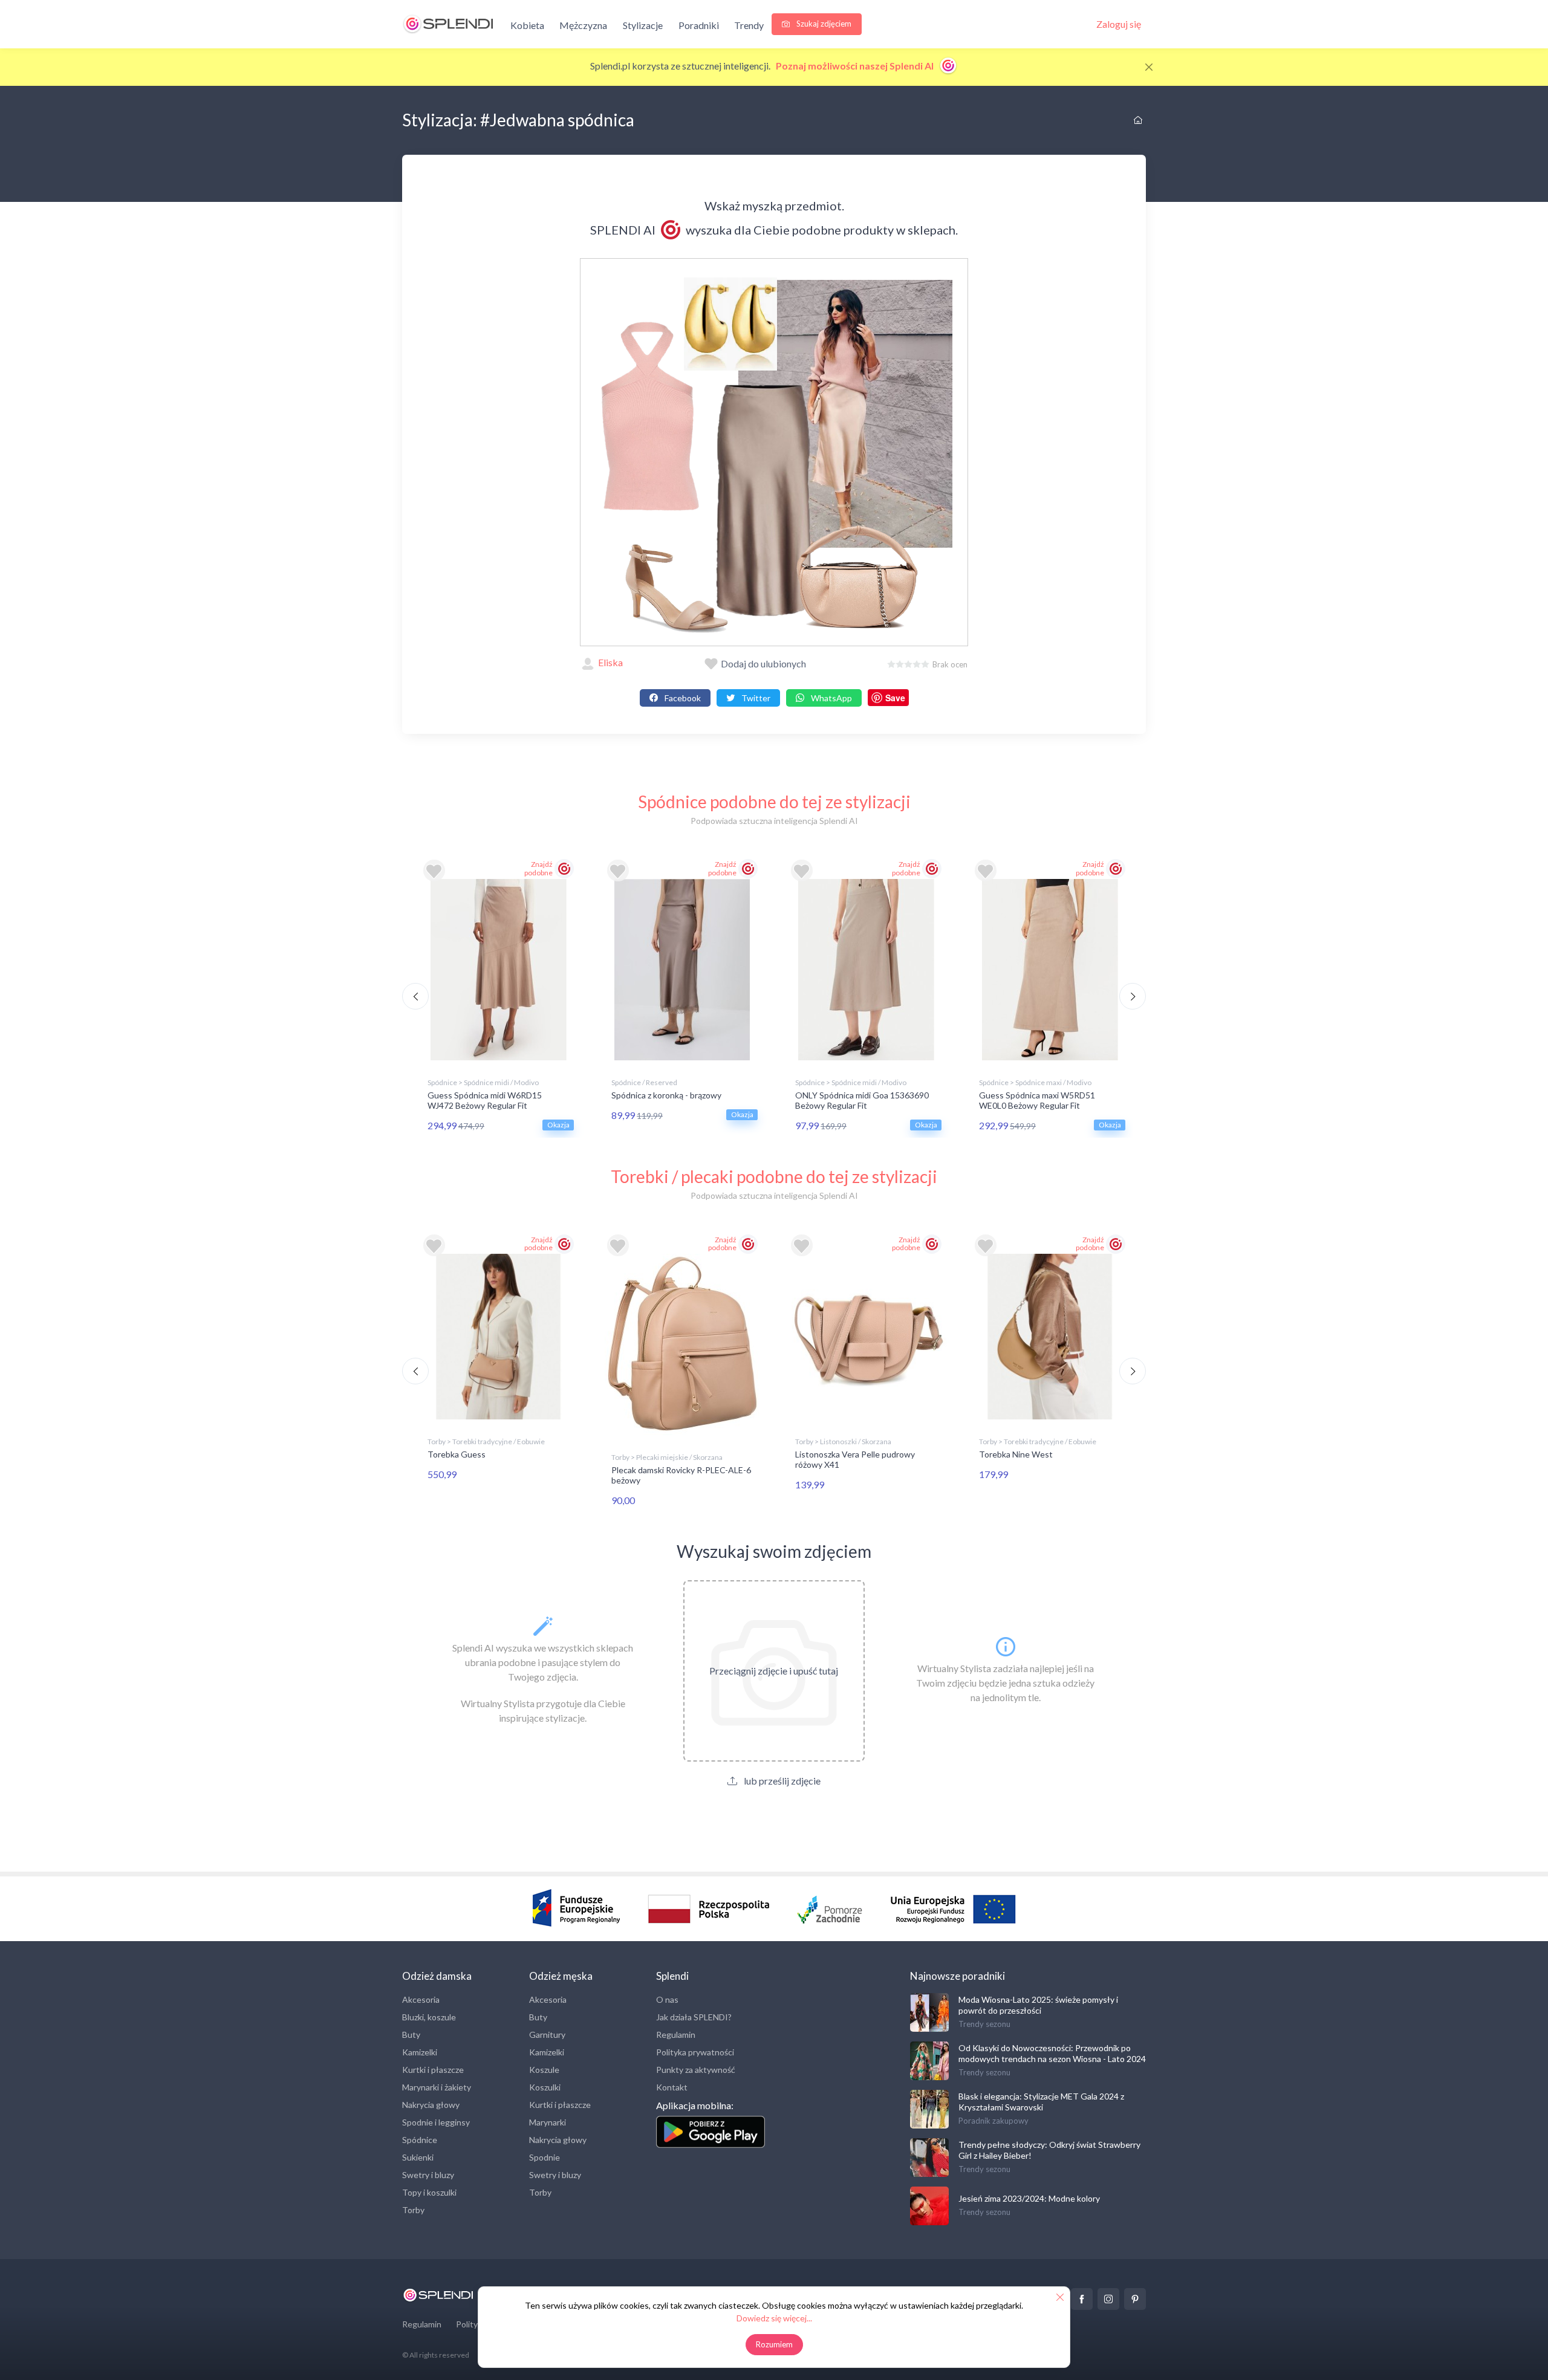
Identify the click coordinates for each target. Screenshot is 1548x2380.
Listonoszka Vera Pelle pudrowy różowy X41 (855, 1459)
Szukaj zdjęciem (823, 24)
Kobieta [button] (527, 25)
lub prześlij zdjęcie (781, 1781)
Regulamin (676, 2035)
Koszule (544, 2070)
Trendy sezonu (984, 2024)
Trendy (749, 25)
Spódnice (420, 2140)
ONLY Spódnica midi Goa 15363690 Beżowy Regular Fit (862, 1100)
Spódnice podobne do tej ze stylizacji (774, 802)
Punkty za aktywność (696, 2070)
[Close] (1149, 67)
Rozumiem (774, 2344)
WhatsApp (831, 698)
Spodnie (545, 2157)
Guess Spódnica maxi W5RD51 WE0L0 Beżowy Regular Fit (1037, 1100)
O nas (667, 1999)
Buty (411, 2035)
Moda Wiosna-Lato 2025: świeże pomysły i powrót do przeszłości (1038, 2005)
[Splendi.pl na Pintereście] (1135, 2299)
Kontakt (672, 2087)
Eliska (610, 662)
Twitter (755, 698)
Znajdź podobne (538, 868)
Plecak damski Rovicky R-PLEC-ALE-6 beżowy (681, 1475)
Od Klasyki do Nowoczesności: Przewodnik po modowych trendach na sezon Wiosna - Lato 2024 (1052, 2053)
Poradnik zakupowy (994, 2121)
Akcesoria (421, 1999)
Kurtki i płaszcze (433, 2070)
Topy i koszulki (429, 2192)
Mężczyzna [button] (583, 25)
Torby (413, 2210)
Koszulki (545, 2087)
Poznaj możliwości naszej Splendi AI (856, 66)
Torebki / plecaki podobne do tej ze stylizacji (774, 1176)
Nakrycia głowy (431, 2105)
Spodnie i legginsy (436, 2122)
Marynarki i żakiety (437, 2087)
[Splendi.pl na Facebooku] (1082, 2299)
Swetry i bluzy (428, 2175)
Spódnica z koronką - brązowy (666, 1095)
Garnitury (547, 2035)
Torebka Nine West (1016, 1454)
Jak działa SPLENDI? (694, 2017)
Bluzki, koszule (429, 2017)
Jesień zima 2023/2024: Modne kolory (1029, 2198)
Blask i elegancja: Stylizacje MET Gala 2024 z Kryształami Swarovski (1041, 2102)
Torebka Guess (457, 1454)
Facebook (682, 698)
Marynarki (548, 2122)
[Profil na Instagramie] (1108, 2299)
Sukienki (418, 2157)
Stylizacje (643, 25)
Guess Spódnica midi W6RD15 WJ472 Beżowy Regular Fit (485, 1100)
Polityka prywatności (695, 2052)
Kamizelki (420, 2052)
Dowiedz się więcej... (774, 2318)
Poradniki (699, 25)
